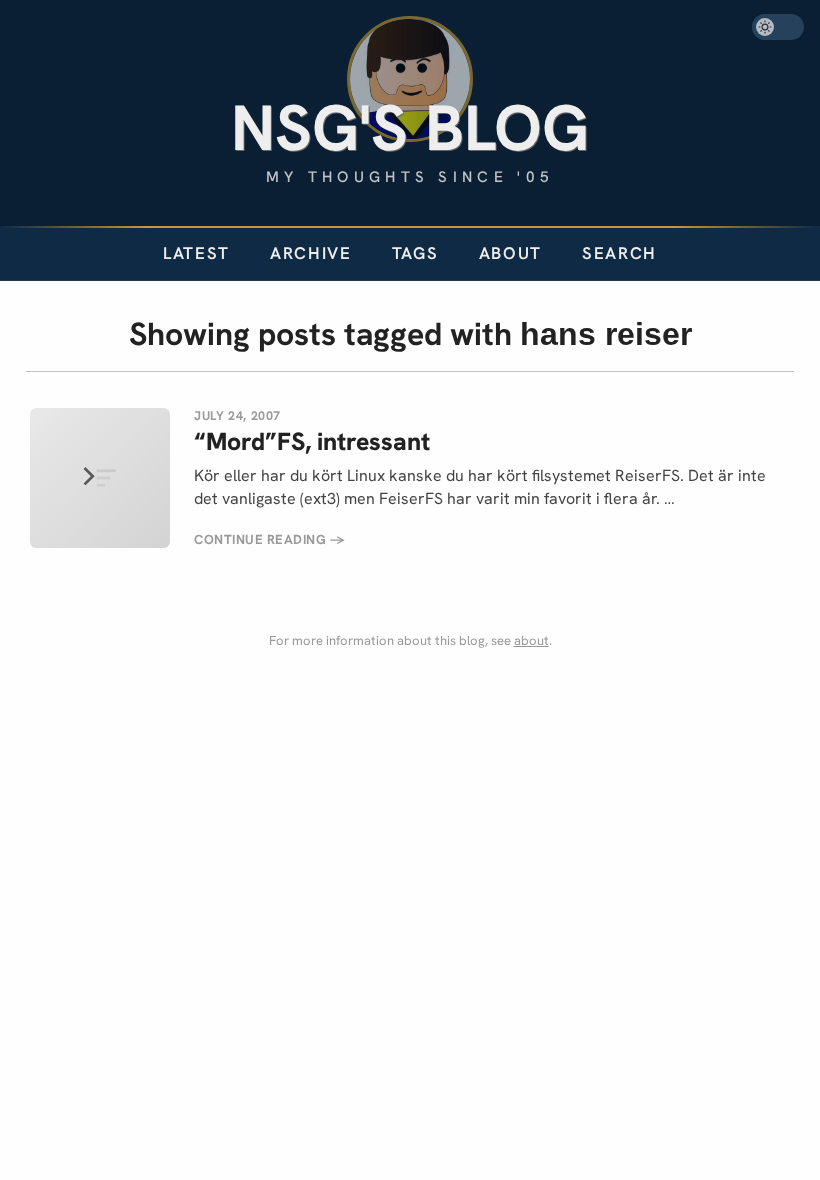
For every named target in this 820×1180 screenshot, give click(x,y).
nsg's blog (410, 127)
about (531, 640)
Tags (415, 253)
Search (619, 253)
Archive (311, 253)
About (510, 253)
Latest (196, 253)
